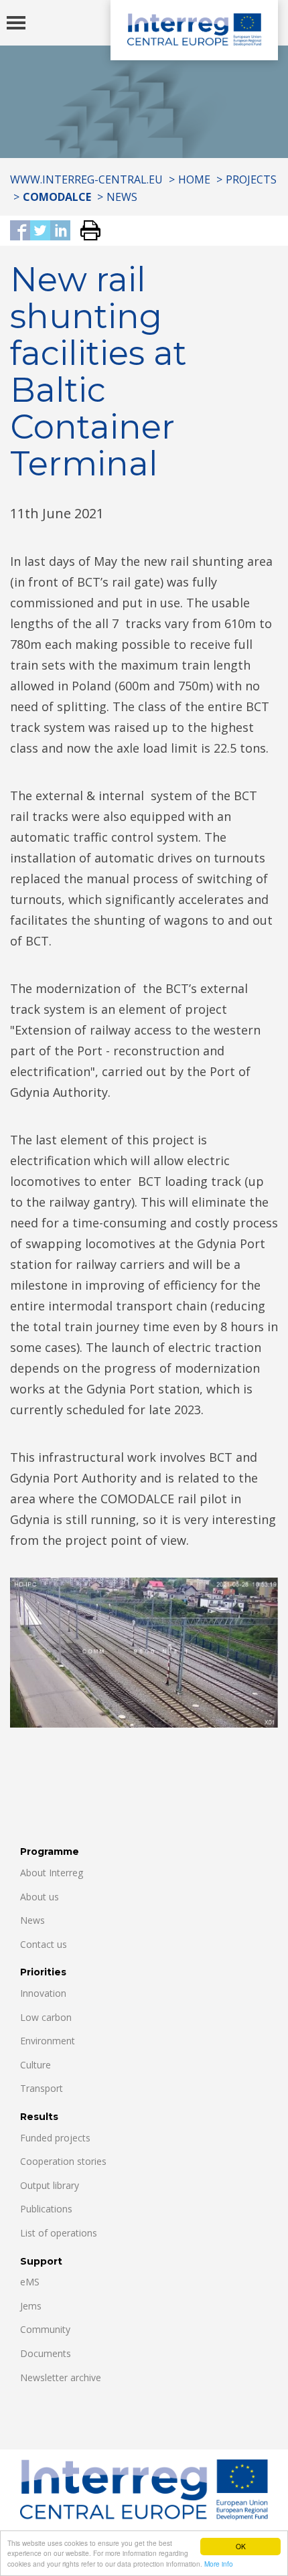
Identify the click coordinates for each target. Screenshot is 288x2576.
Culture (35, 2065)
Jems (31, 2306)
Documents (46, 2353)
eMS (30, 2282)
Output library (50, 2185)
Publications (46, 2209)
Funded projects (55, 2138)
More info (219, 2564)
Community (45, 2329)
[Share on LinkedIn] (60, 231)
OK (241, 2546)
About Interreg (52, 1873)
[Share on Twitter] (40, 231)
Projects (251, 179)
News (122, 197)
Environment (48, 2041)
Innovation (43, 1993)
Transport (42, 2088)
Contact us (44, 1944)
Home (194, 179)
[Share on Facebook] (20, 231)
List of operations (59, 2233)
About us (40, 1897)
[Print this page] (85, 231)
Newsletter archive (61, 2377)
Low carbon (46, 2017)
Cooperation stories (63, 2161)
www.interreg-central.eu (86, 179)
